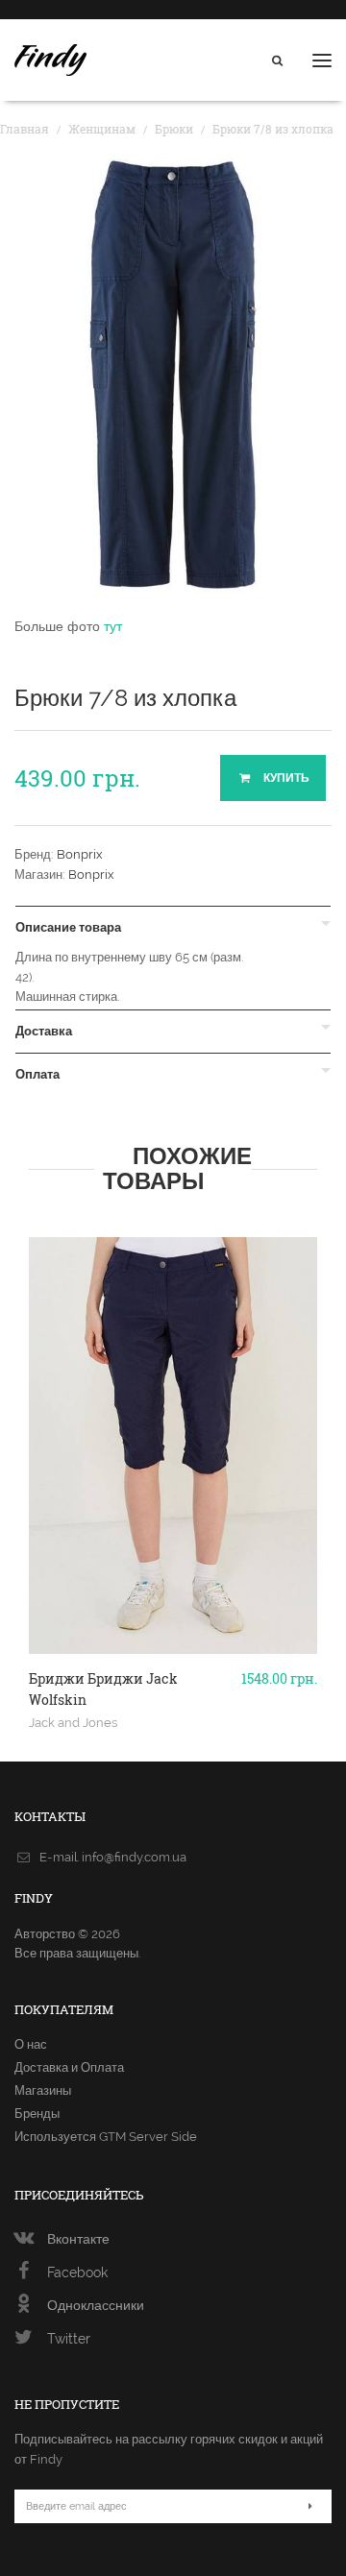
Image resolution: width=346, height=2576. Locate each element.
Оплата (37, 1075)
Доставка (44, 1032)
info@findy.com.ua (134, 1857)
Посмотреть (173, 1620)
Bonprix (80, 854)
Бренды (37, 2114)
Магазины (43, 2090)
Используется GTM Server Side (106, 2137)
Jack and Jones (73, 1722)
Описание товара (68, 928)
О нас (31, 2044)
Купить (285, 778)
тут (113, 626)
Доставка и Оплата (69, 2067)
